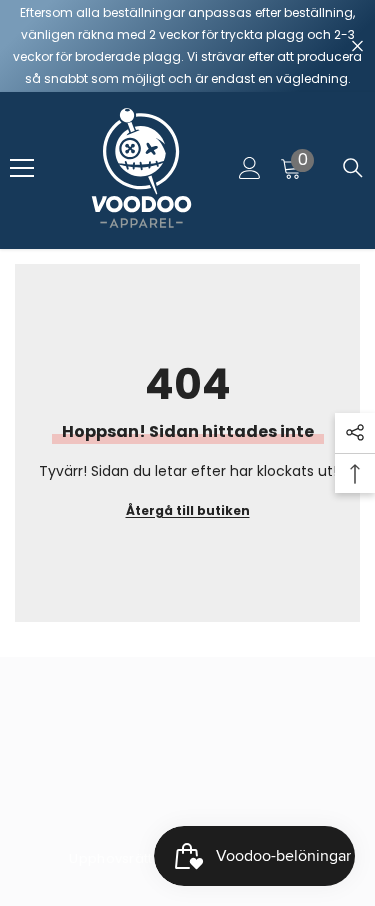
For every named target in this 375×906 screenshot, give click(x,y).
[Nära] (357, 46)
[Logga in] (250, 168)
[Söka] (353, 168)
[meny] (22, 168)
